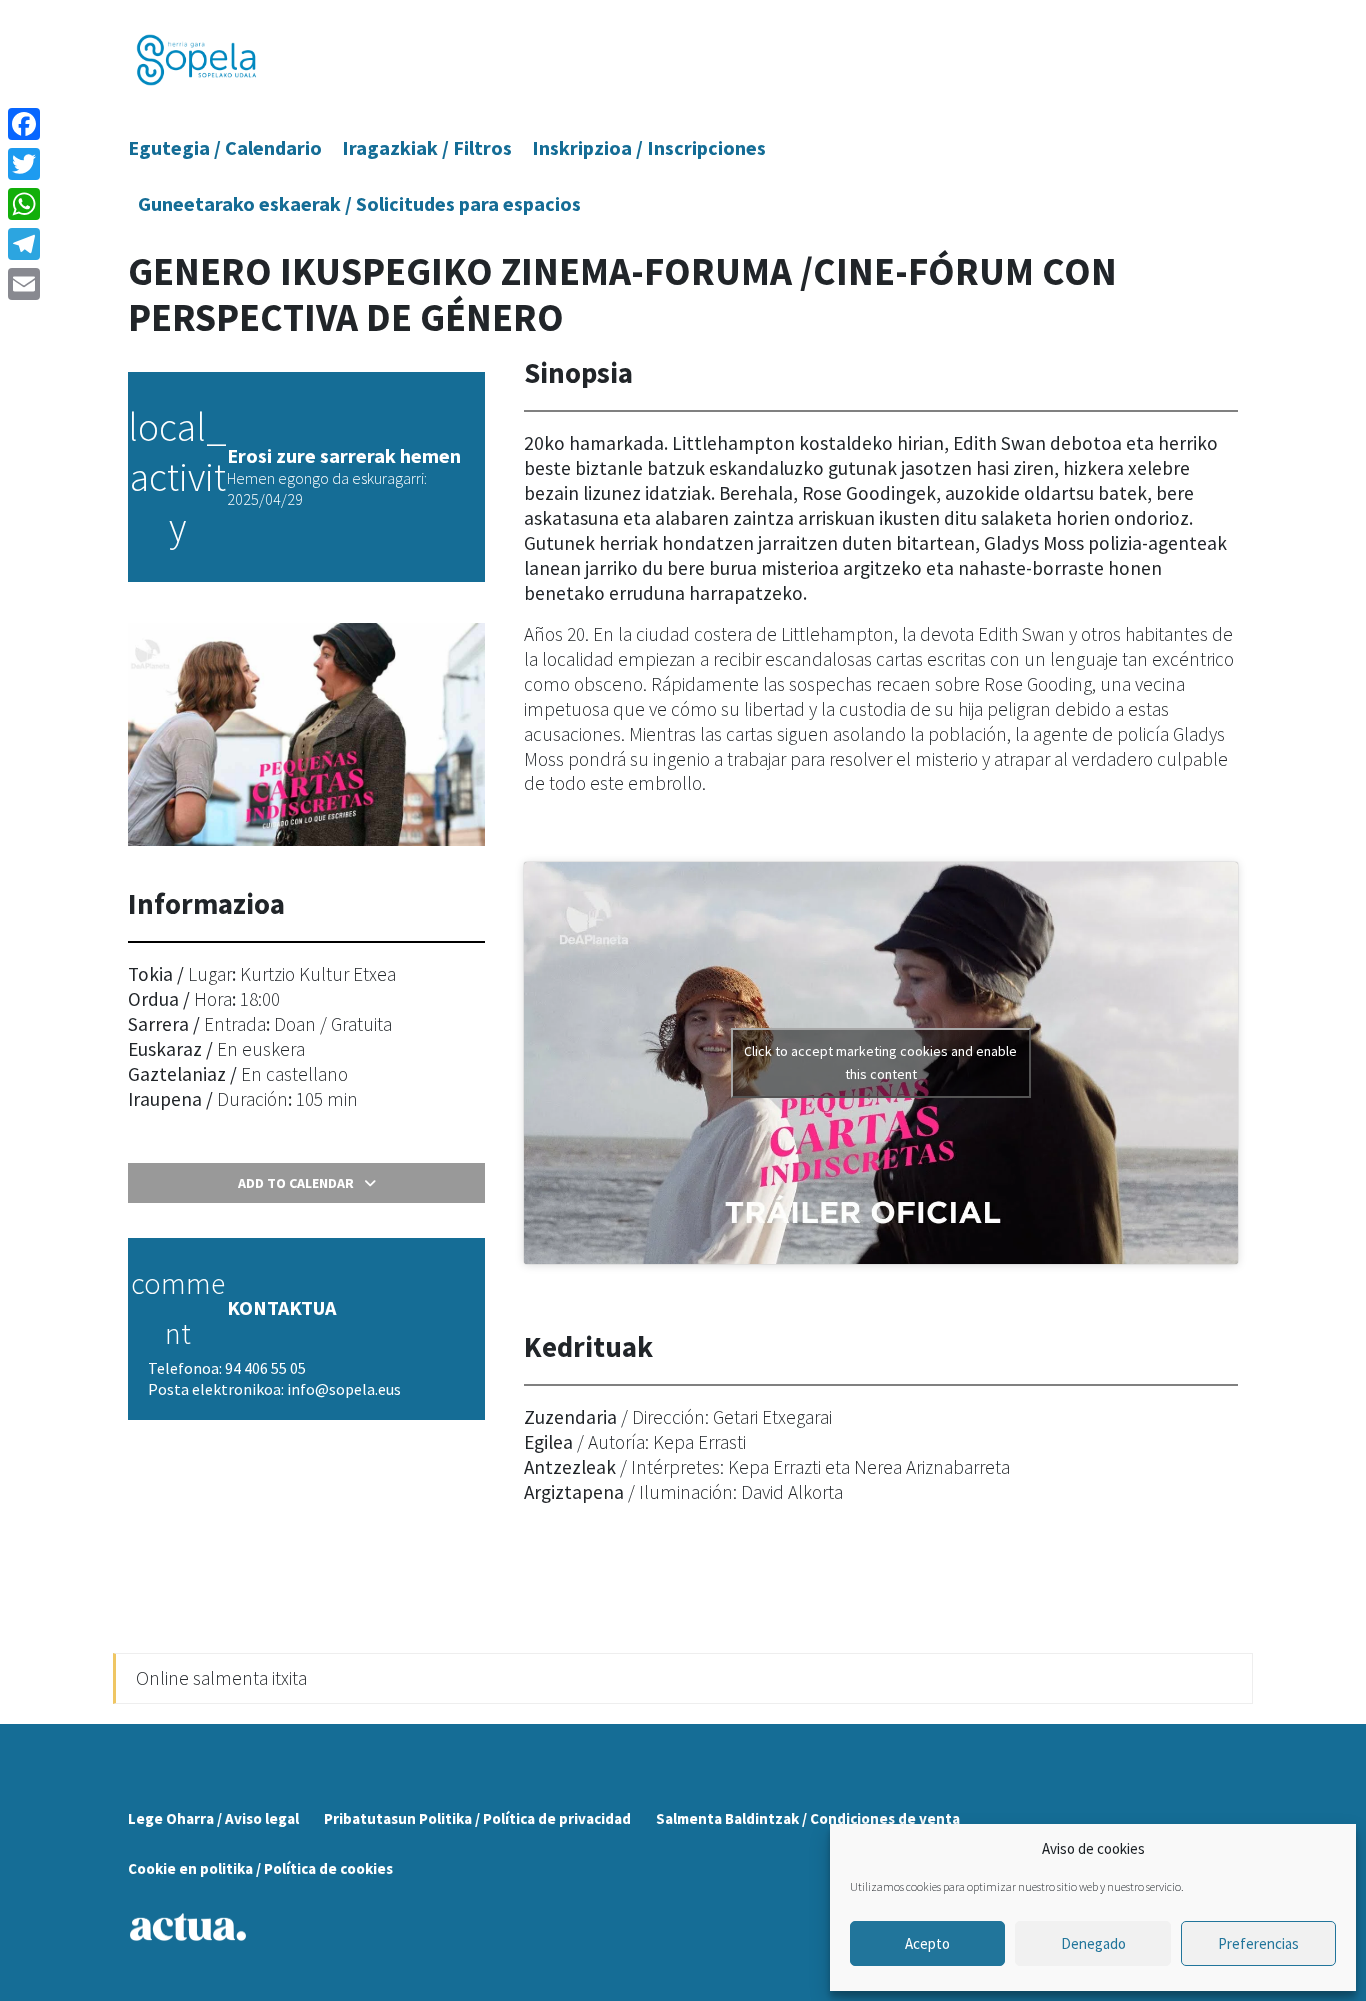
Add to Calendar (296, 1183)
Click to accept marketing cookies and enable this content (880, 1062)
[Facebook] (24, 124)
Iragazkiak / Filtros (427, 147)
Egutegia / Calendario (225, 147)
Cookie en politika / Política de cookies (260, 1868)
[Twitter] (24, 164)
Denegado (1093, 1943)
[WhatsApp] (24, 204)
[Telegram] (24, 244)
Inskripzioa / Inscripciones (649, 147)
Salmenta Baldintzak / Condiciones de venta (808, 1818)
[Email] (24, 284)
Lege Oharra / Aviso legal (213, 1818)
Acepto (927, 1943)
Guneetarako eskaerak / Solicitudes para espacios (359, 203)
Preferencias (1258, 1943)
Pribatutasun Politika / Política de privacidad (477, 1818)
